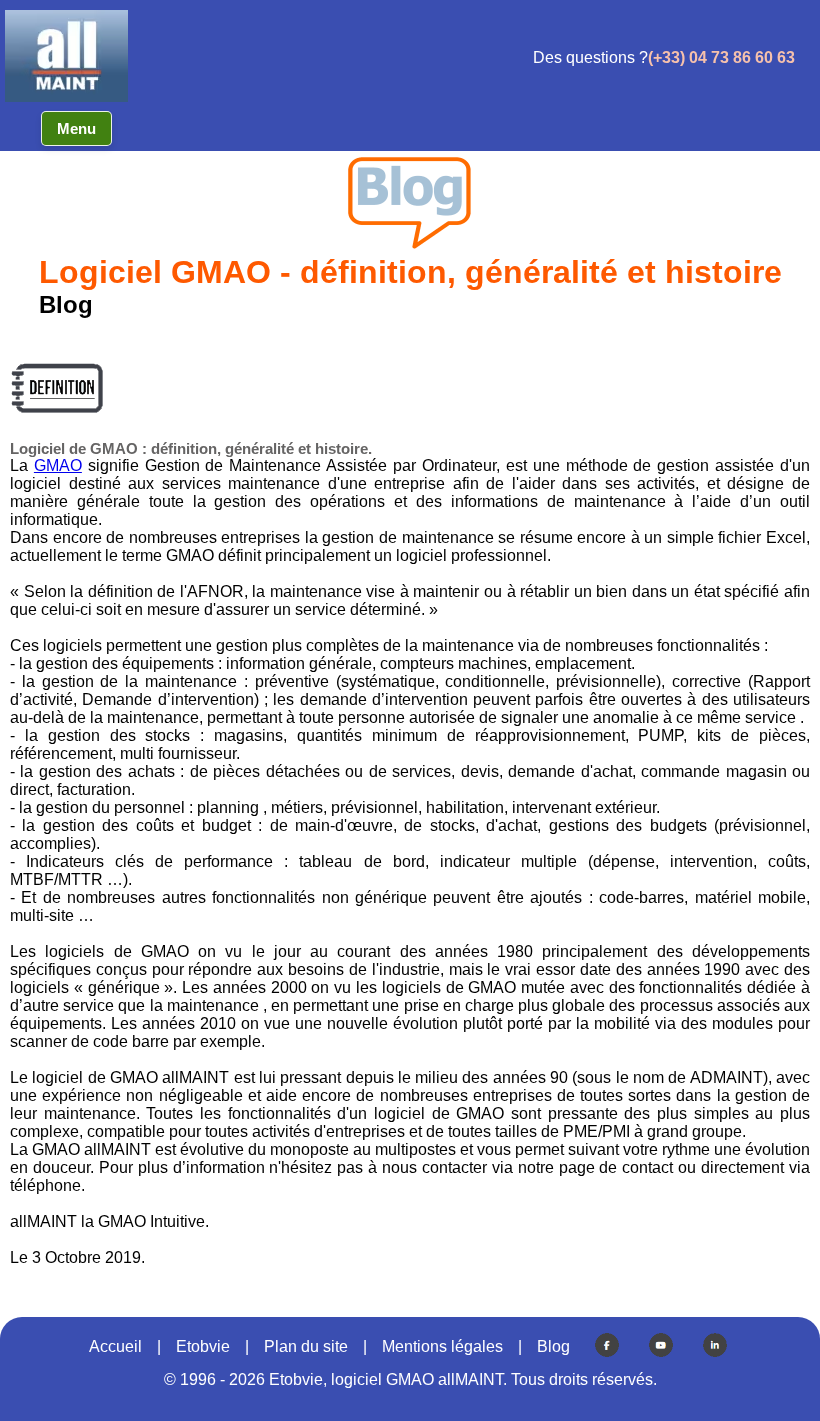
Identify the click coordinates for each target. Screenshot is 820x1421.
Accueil (115, 1346)
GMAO (58, 465)
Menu (76, 128)
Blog (553, 1346)
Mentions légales (442, 1346)
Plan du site (306, 1346)
